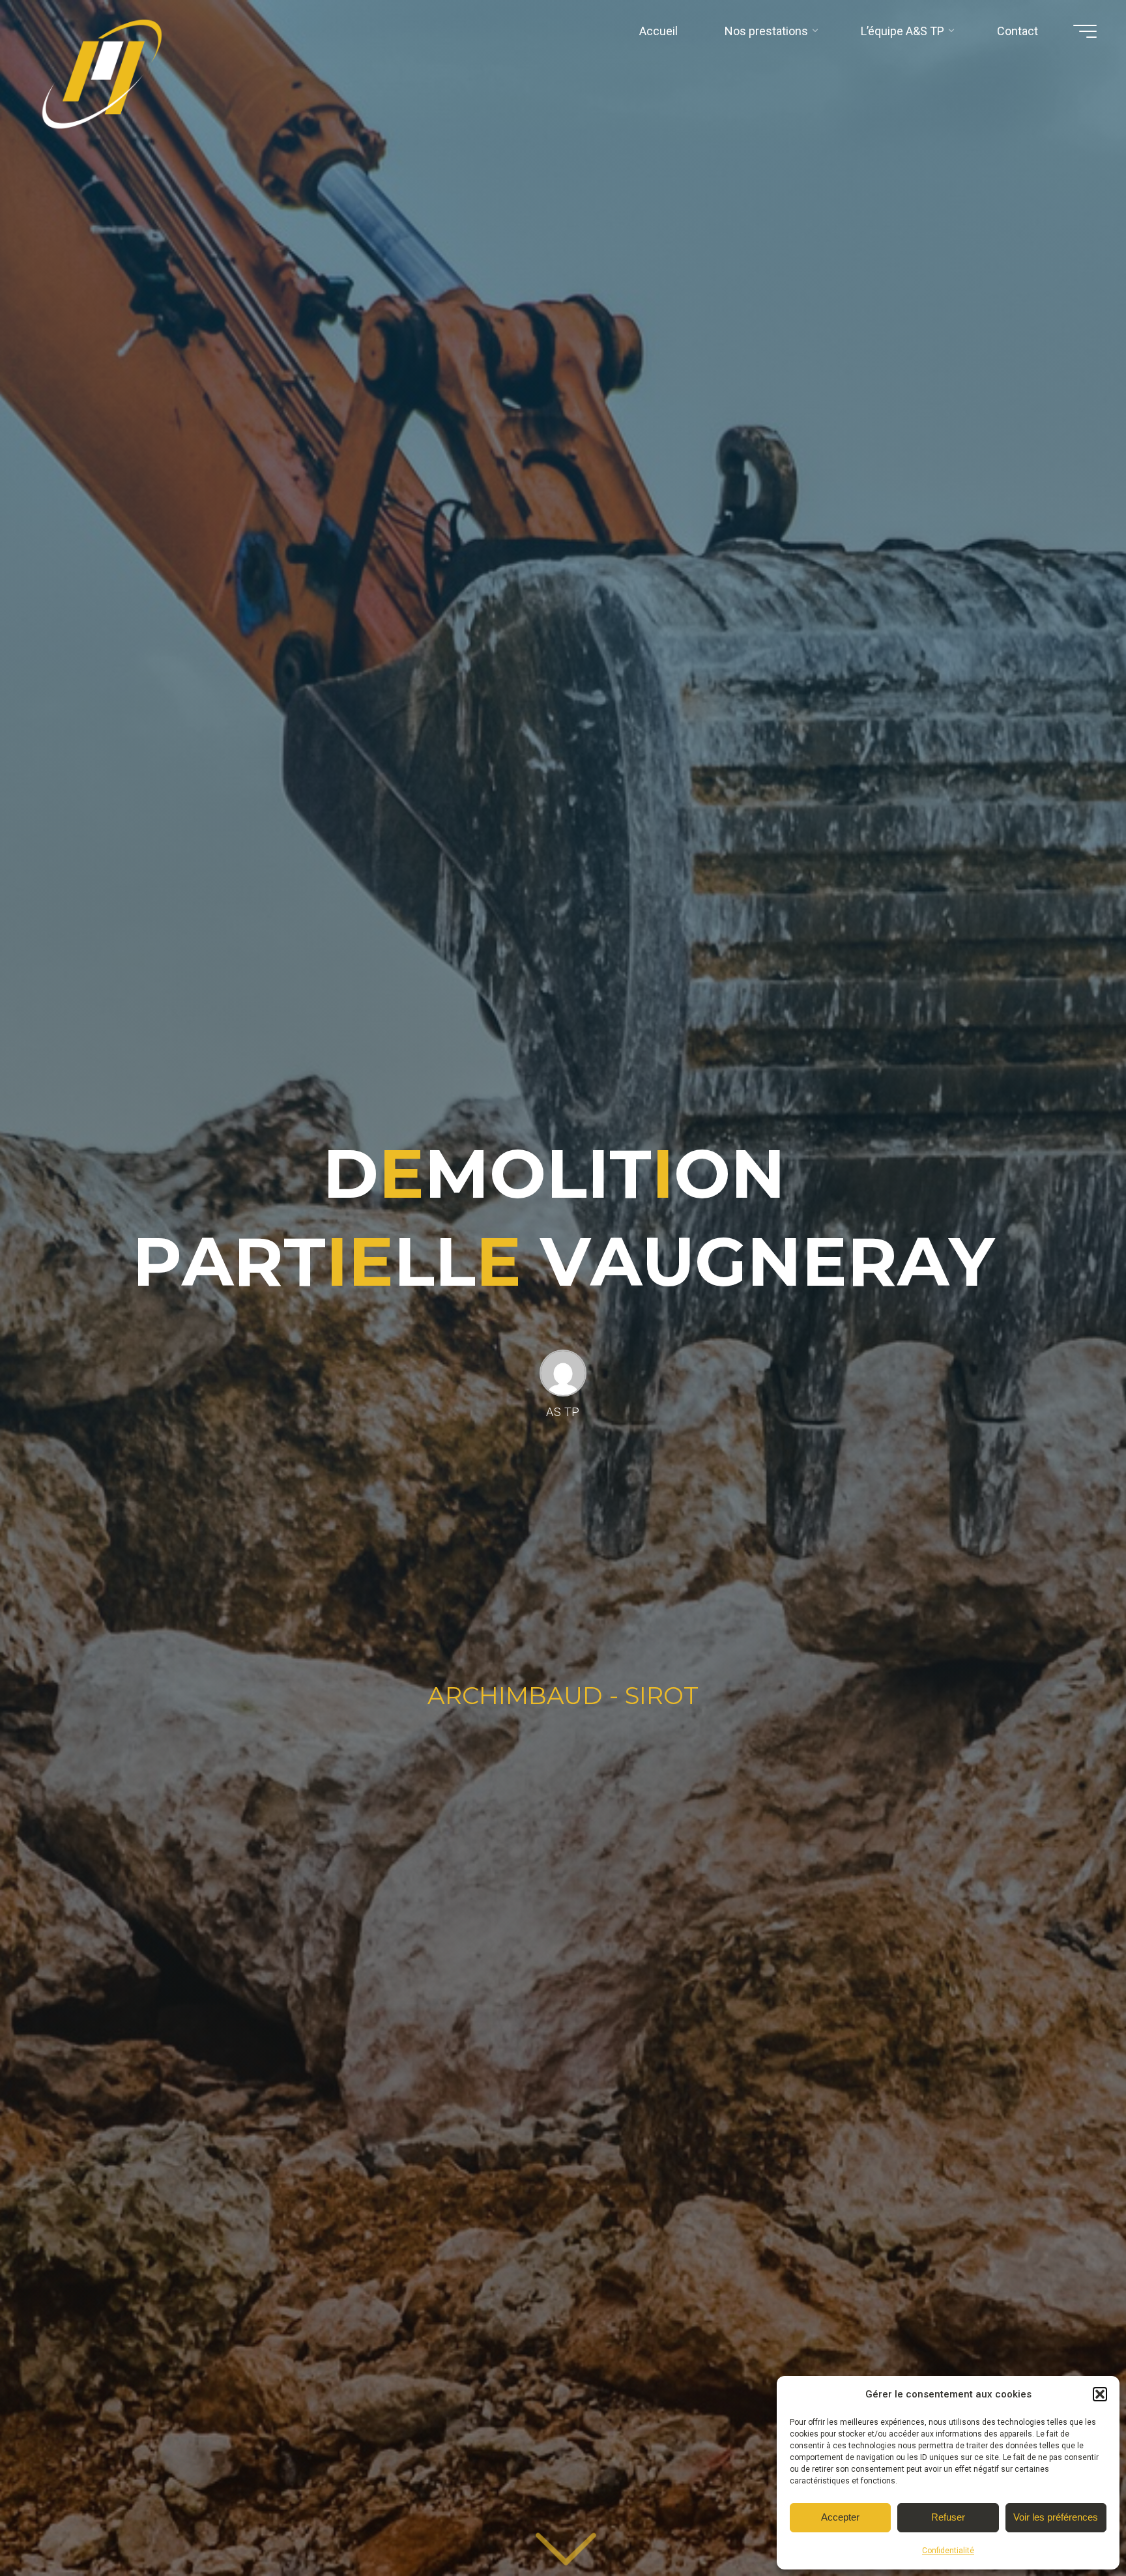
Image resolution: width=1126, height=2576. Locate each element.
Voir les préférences (1056, 2517)
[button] (1100, 2394)
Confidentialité (948, 2551)
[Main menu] (1085, 31)
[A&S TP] (108, 80)
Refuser (948, 2517)
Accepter (840, 2517)
